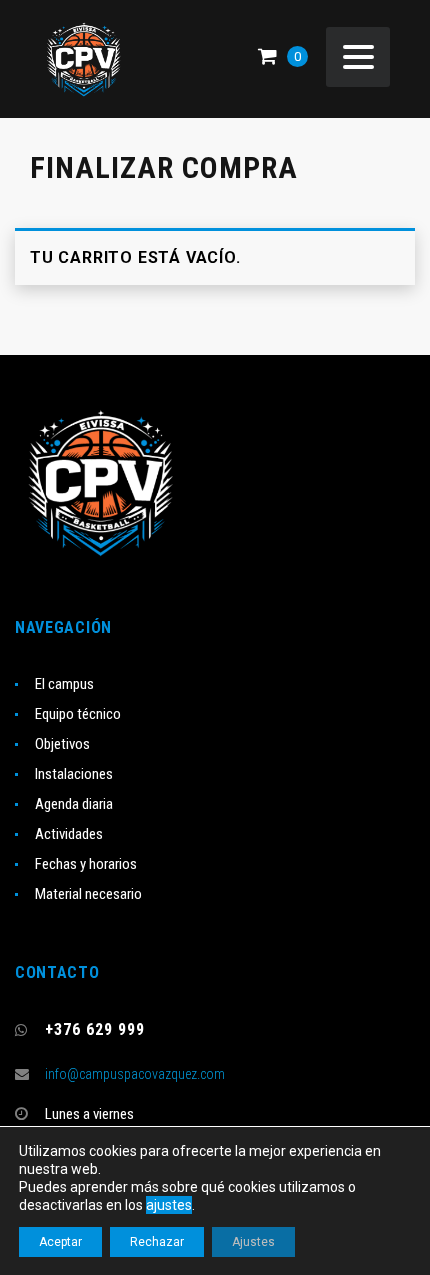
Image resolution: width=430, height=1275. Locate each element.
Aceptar (60, 1242)
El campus (64, 684)
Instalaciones (74, 774)
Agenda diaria (74, 804)
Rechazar (157, 1242)
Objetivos (62, 744)
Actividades (69, 834)
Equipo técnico (78, 714)
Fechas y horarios (86, 864)
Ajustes (253, 1242)
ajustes (169, 1205)
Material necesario (88, 894)
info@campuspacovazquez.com (135, 1074)
